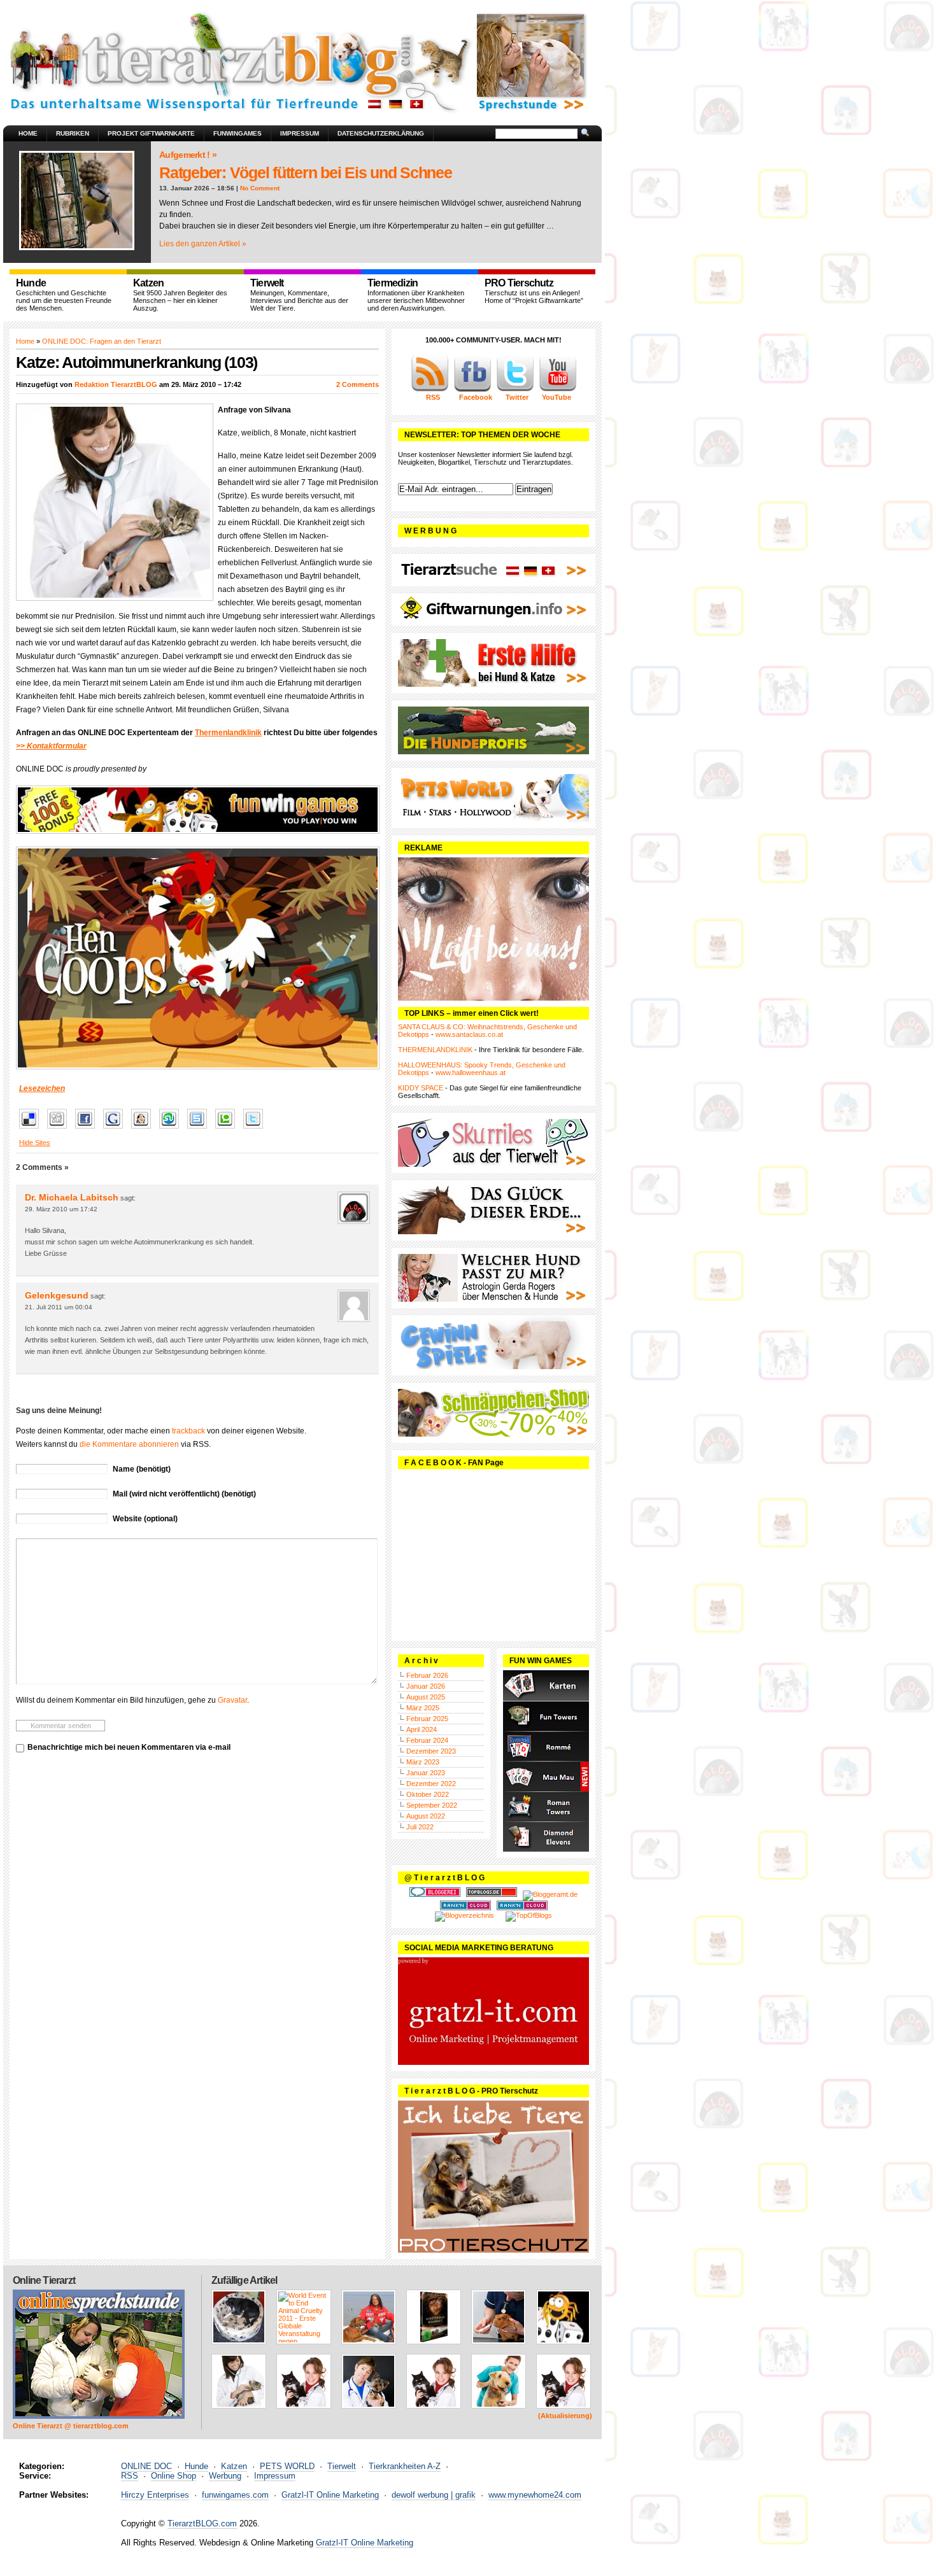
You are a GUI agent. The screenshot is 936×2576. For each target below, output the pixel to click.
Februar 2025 (427, 1719)
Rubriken (73, 133)
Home (28, 133)
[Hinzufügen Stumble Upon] (172, 1129)
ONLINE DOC (146, 2466)
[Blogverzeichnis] (464, 1915)
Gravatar (232, 1700)
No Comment (260, 188)
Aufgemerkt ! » (188, 155)
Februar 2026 (427, 1675)
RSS (130, 2476)
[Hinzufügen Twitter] (256, 1129)
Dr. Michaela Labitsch (72, 1197)
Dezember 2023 (431, 1751)
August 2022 (426, 1816)
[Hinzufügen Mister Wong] (144, 1129)
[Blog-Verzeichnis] (435, 1894)
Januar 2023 (426, 1773)
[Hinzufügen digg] (60, 1129)
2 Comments (358, 384)
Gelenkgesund (57, 1295)
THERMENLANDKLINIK (435, 1050)
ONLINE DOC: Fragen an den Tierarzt (102, 341)
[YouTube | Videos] (558, 390)
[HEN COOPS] (197, 958)
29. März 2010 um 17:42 (61, 1209)
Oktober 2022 (428, 1794)
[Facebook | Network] (472, 390)
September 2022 (432, 1805)
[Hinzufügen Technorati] (228, 1129)
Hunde (196, 2466)
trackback (188, 1431)
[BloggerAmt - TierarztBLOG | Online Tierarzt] (550, 1894)
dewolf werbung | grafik (434, 2495)
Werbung (225, 2476)
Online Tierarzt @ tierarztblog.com (71, 2426)
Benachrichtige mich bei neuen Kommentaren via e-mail (129, 1747)
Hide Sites (35, 1143)
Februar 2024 (427, 1740)
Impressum (300, 133)
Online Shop (174, 2476)
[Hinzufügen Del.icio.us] (32, 1129)
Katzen (234, 2466)
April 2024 (422, 1729)
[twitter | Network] (515, 390)
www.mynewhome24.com (535, 2495)
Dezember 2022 (431, 1784)
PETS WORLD (287, 2466)
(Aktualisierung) (565, 2416)
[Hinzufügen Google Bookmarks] (116, 1129)
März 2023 (423, 1762)
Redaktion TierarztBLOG (116, 384)
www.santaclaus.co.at (469, 1034)
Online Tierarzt (44, 2280)
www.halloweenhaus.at (471, 1073)
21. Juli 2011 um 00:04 (59, 1307)
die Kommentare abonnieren (129, 1444)
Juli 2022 (420, 1827)
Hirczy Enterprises (155, 2495)
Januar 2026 (426, 1686)
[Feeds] (430, 390)
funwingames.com (235, 2495)
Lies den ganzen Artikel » (203, 244)
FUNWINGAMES (238, 133)
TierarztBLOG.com (202, 2523)
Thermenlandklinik (228, 733)
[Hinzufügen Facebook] (88, 1129)
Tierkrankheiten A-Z (405, 2466)
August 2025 (426, 1697)
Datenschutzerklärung (381, 133)
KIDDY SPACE (421, 1088)
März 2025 (423, 1708)
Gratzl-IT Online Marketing (330, 2495)
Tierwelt (342, 2466)
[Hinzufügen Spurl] (200, 1129)
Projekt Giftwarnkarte (151, 133)
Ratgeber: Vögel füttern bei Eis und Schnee (306, 172)
